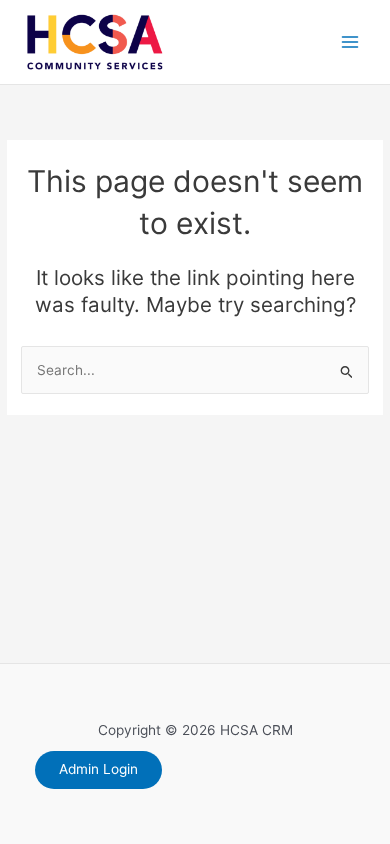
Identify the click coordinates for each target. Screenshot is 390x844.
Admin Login (98, 769)
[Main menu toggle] (350, 42)
